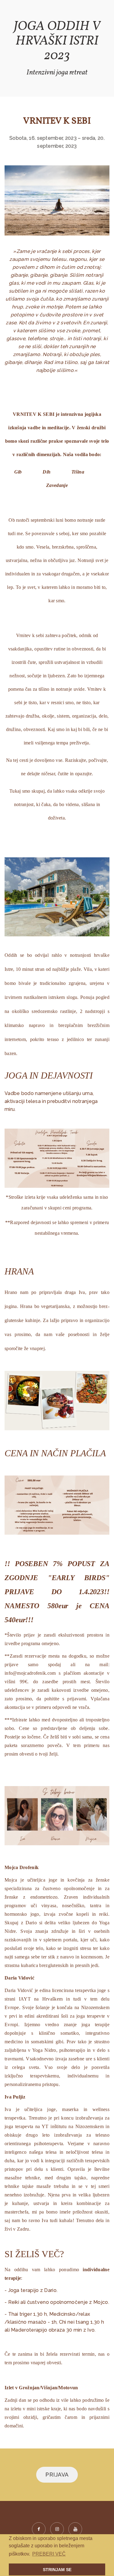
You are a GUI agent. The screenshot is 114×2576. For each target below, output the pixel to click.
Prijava (57, 2475)
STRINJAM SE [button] (57, 2570)
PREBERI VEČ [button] (49, 2554)
